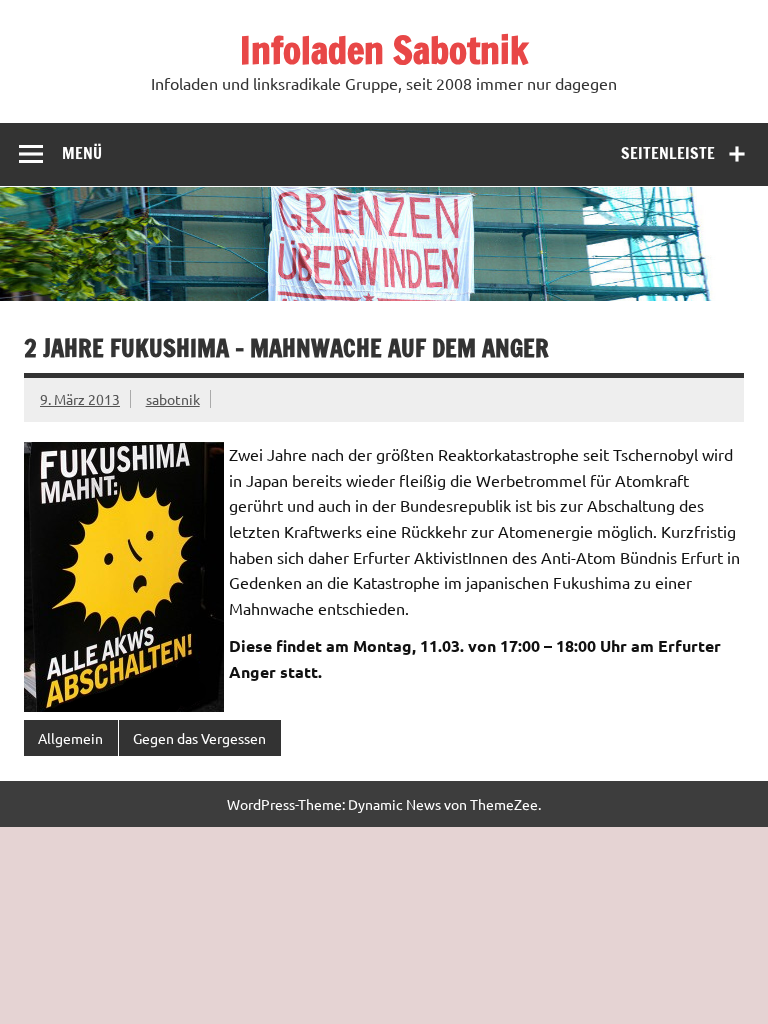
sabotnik (173, 399)
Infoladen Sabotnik (384, 50)
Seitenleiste (668, 153)
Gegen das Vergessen (199, 738)
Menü (82, 153)
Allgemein (70, 738)
